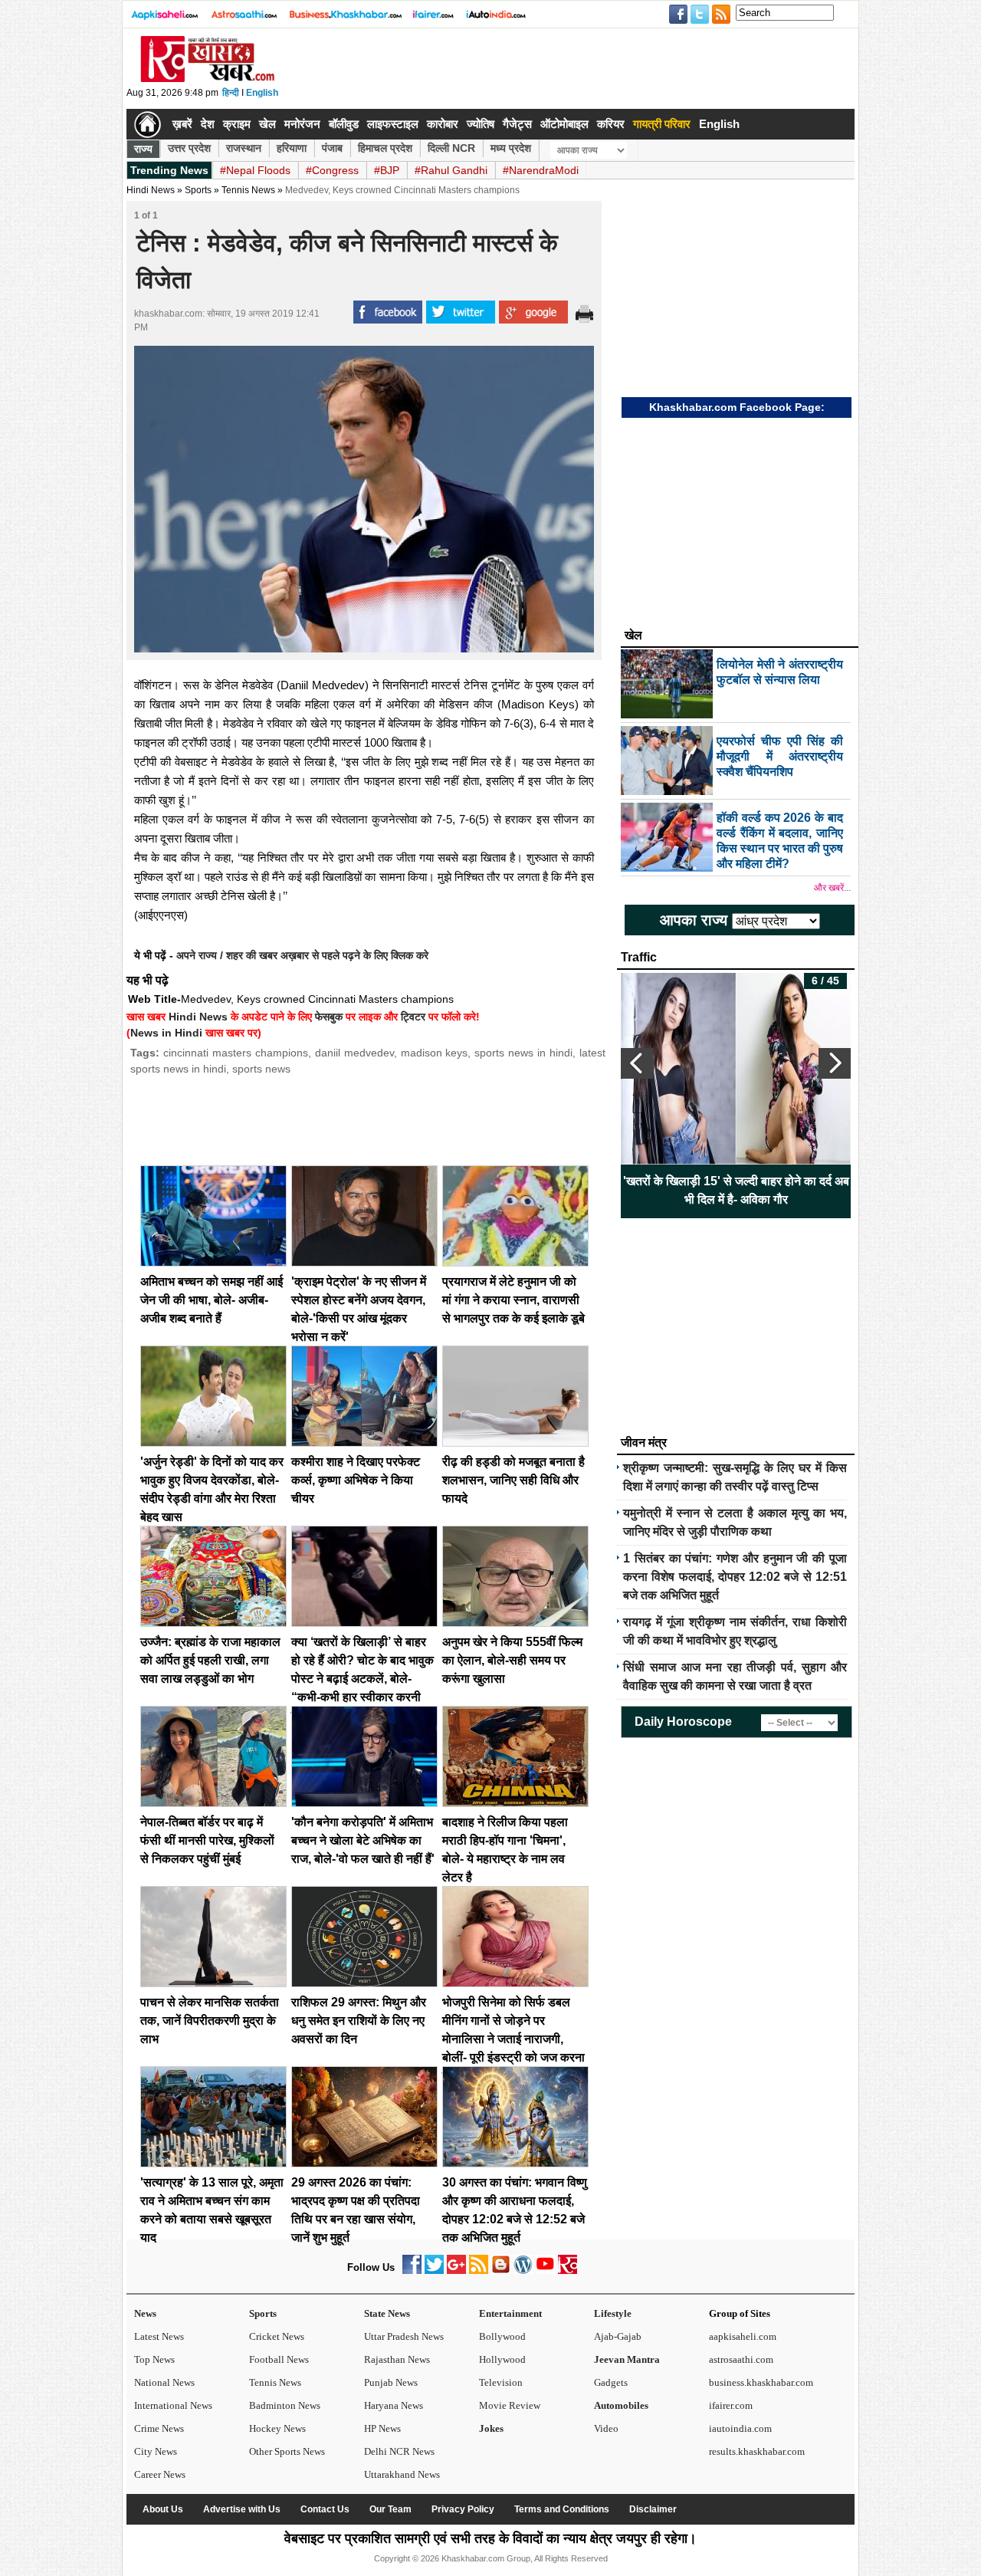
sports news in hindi (523, 1053)
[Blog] (501, 2270)
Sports (263, 2313)
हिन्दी (231, 93)
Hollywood (502, 2359)
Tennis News (248, 190)
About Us (163, 2509)
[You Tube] (545, 2270)
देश (208, 124)
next (835, 1063)
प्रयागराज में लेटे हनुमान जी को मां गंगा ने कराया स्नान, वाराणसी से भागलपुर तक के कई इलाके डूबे (513, 1300)
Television (501, 2382)
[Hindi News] (207, 79)
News (145, 2313)
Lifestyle (613, 2313)
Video (606, 2428)
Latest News (159, 2336)
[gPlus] (456, 2270)
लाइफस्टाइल (393, 124)
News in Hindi (166, 1033)
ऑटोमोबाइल (564, 124)
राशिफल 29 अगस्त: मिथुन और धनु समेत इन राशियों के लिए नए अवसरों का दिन (359, 2021)
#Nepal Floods (255, 170)
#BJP (387, 170)
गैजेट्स (517, 124)
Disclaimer (653, 2509)
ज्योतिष (481, 124)
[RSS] (479, 2270)
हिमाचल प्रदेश (385, 148)
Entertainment (510, 2313)
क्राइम (237, 124)
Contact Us (325, 2509)
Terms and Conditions (562, 2509)
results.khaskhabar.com (757, 2451)
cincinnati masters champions (236, 1053)
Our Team (390, 2509)
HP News (382, 2428)
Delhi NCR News (399, 2451)
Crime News (159, 2428)
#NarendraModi (541, 170)
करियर (611, 124)
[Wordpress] (523, 2270)
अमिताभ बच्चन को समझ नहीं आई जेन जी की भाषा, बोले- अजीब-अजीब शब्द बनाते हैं (212, 1300)
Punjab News (391, 2382)
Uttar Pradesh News (404, 2336)
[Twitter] (434, 2270)
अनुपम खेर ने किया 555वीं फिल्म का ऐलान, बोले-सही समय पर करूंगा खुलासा (512, 1660)
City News (156, 2451)
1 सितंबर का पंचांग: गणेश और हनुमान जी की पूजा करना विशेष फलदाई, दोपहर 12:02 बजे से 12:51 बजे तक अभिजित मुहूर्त (735, 1577)
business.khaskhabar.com (761, 2382)
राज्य (143, 149)
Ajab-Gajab (618, 2336)
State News (387, 2313)
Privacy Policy (463, 2509)
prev (637, 1063)
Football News (279, 2359)
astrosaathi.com (741, 2359)
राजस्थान (244, 148)
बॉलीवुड (344, 124)
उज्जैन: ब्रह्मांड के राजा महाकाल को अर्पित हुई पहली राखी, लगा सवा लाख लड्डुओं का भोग (210, 1660)
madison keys (435, 1053)
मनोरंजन (302, 124)
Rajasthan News (397, 2359)
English (262, 93)
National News (164, 2382)
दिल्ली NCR (451, 148)
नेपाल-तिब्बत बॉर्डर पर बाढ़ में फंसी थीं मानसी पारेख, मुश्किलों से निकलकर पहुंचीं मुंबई (207, 1840)
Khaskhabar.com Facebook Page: (737, 407)
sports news (261, 1069)
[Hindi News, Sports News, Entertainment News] (148, 124)
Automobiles (621, 2405)
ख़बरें (182, 124)
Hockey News (277, 2428)
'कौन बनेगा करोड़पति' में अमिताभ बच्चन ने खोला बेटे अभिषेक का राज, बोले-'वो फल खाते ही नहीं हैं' (363, 1840)
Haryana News (394, 2405)
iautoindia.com (740, 2428)
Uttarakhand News (402, 2474)
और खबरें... (832, 888)
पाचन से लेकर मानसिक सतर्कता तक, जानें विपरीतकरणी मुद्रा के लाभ (210, 2021)
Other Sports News (287, 2451)
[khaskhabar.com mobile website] (568, 2270)
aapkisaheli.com (743, 2336)
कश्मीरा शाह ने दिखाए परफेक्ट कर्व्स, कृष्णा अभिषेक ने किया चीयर (356, 1480)
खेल (267, 124)
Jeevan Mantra (627, 2359)
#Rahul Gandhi (451, 170)
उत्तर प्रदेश (189, 148)
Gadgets (611, 2382)
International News (173, 2405)
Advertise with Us (242, 2509)
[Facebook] (412, 2270)
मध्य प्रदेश (511, 148)
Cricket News (277, 2336)
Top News (154, 2359)
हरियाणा (292, 148)
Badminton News (285, 2405)
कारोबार (443, 124)
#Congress (332, 170)
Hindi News (151, 190)
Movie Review (510, 2405)
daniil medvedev (354, 1053)
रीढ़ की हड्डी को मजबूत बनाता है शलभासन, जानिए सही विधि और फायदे (513, 1480)
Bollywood (502, 2336)
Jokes (491, 2428)
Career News (160, 2474)
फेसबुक (329, 1017)
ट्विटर (413, 1017)
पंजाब (332, 148)
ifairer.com (731, 2405)
